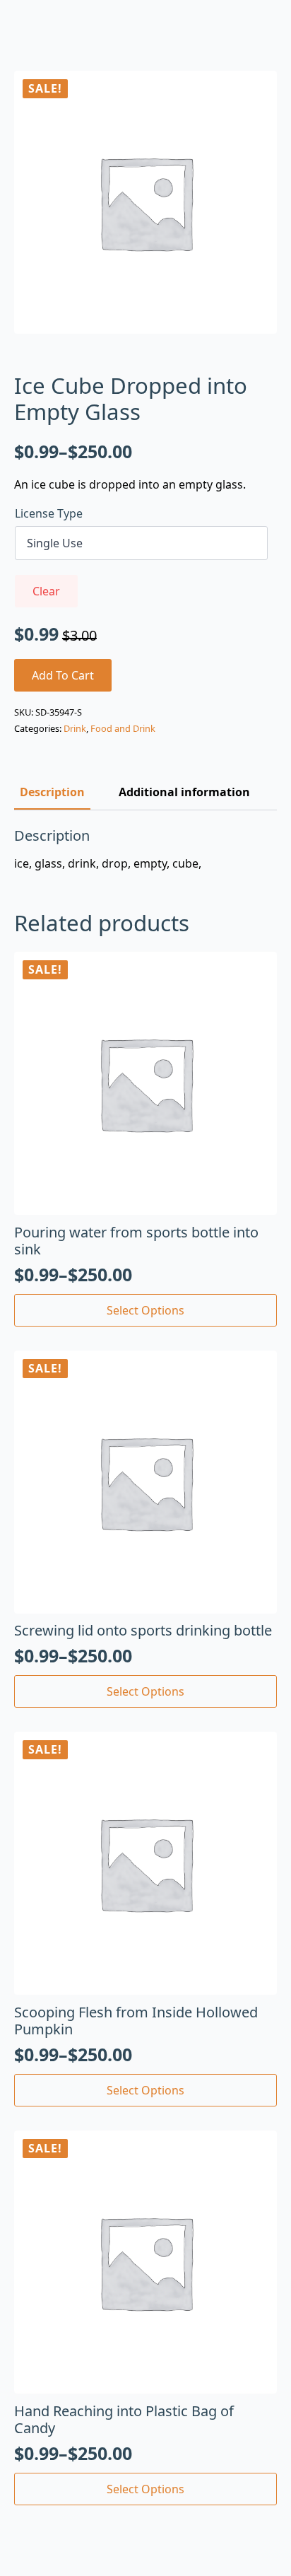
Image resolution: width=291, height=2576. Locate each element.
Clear (46, 591)
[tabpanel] (145, 849)
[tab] (52, 792)
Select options (145, 1310)
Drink (75, 728)
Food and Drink (123, 728)
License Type (49, 513)
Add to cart (63, 675)
